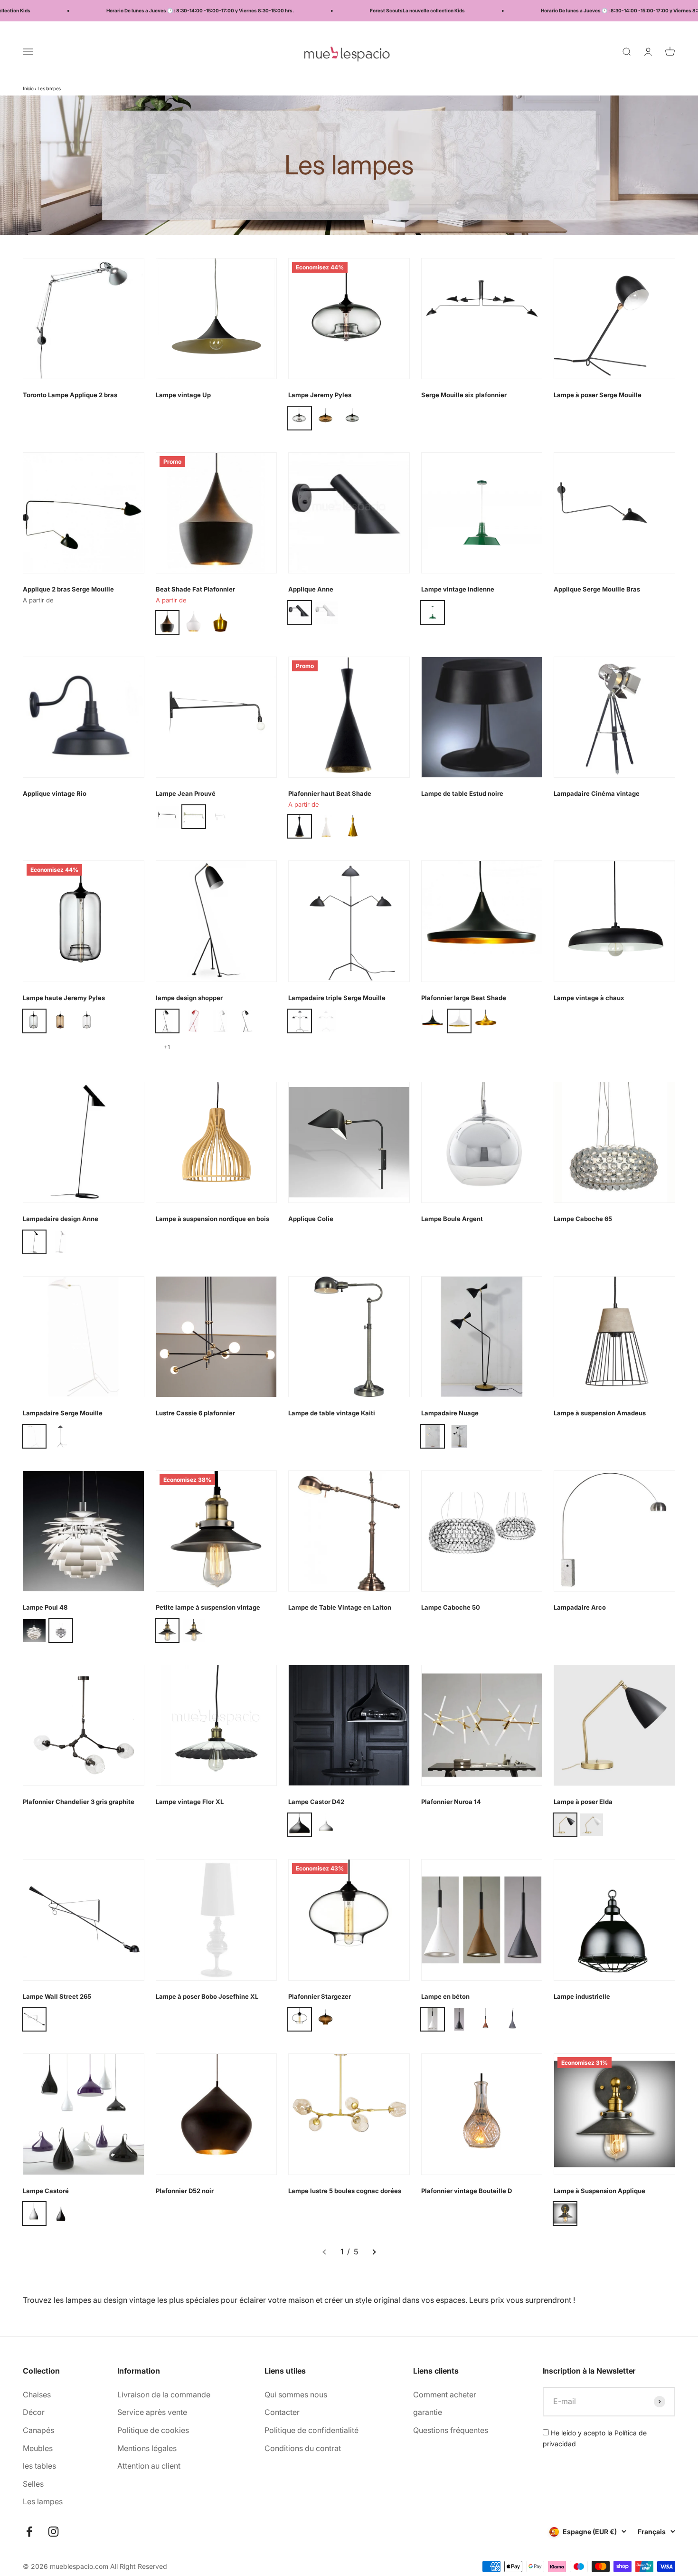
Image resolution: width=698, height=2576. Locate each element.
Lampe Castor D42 (316, 1802)
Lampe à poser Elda (583, 1802)
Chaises (37, 2395)
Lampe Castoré (46, 2191)
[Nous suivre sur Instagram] (53, 2532)
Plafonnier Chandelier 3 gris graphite (79, 1802)
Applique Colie (311, 1219)
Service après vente (152, 2412)
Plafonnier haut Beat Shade (330, 793)
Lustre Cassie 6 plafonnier (195, 1413)
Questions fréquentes (451, 2430)
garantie (428, 2412)
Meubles (38, 2448)
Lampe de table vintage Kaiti (332, 1413)
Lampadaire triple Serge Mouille (337, 998)
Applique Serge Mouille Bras (597, 589)
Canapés (38, 2430)
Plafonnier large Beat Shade (464, 998)
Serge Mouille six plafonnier (464, 395)
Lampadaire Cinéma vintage (597, 793)
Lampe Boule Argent (452, 1219)
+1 (167, 1047)
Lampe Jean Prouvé (186, 793)
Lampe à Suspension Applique (599, 2191)
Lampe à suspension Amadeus (600, 1413)
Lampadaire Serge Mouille (63, 1413)
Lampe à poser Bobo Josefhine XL (207, 1996)
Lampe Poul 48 (45, 1607)
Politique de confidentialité (311, 2430)
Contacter (282, 2412)
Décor (34, 2412)
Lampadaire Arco (580, 1607)
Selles (33, 2484)
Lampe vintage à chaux (589, 998)
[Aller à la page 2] (374, 2252)
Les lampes (43, 2501)
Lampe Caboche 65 (583, 1219)
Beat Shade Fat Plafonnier (195, 589)
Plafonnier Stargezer (320, 1996)
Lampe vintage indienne (458, 589)
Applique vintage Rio (55, 793)
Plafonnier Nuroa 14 (451, 1802)
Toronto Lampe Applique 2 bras (70, 395)
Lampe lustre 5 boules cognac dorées (345, 2191)
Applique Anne (311, 589)
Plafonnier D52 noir (185, 2191)
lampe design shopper (189, 998)
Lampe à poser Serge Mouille (598, 395)
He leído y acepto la (595, 2438)
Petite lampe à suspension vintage (208, 1607)
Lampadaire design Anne (61, 1219)
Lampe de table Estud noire (462, 793)
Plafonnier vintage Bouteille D (467, 2191)
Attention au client (149, 2466)
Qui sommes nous (296, 2395)
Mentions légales (147, 2448)
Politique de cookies (153, 2430)
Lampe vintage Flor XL (190, 1802)
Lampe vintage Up (183, 395)
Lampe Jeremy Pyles (320, 395)
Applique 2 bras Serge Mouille (68, 589)
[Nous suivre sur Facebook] (29, 2532)
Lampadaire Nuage (450, 1413)
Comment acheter (445, 2395)
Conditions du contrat (303, 2448)
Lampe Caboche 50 (451, 1607)
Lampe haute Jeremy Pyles (64, 998)
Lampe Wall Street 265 (57, 1996)
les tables (39, 2466)
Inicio (28, 88)
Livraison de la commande (164, 2395)
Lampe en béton (445, 1996)
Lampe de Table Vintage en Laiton (340, 1607)
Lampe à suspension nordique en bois (212, 1219)
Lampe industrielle (582, 1996)
